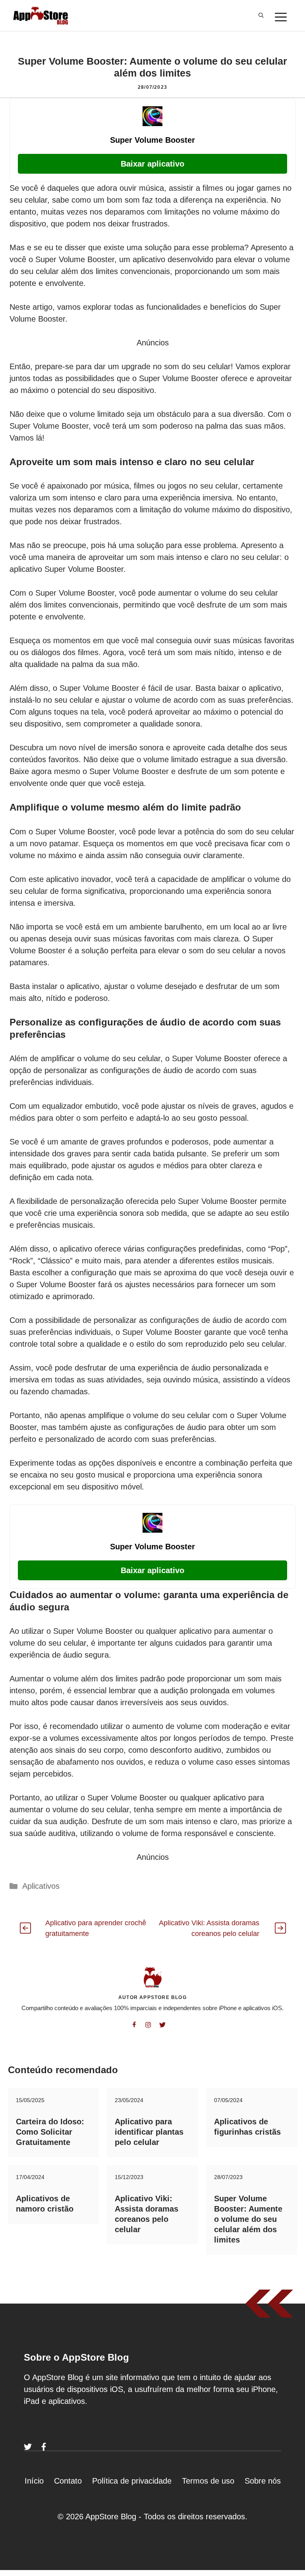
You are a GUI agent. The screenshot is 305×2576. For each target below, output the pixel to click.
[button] (261, 15)
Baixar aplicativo (152, 164)
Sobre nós (263, 2481)
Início (34, 2481)
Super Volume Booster (152, 140)
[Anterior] (25, 1928)
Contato (68, 2481)
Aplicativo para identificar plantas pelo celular (149, 2132)
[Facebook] (44, 2447)
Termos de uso (208, 2481)
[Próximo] (280, 1928)
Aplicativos (41, 1886)
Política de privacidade (132, 2481)
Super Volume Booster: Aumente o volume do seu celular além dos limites (248, 2219)
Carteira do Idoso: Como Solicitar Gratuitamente (50, 2132)
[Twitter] (28, 2447)
